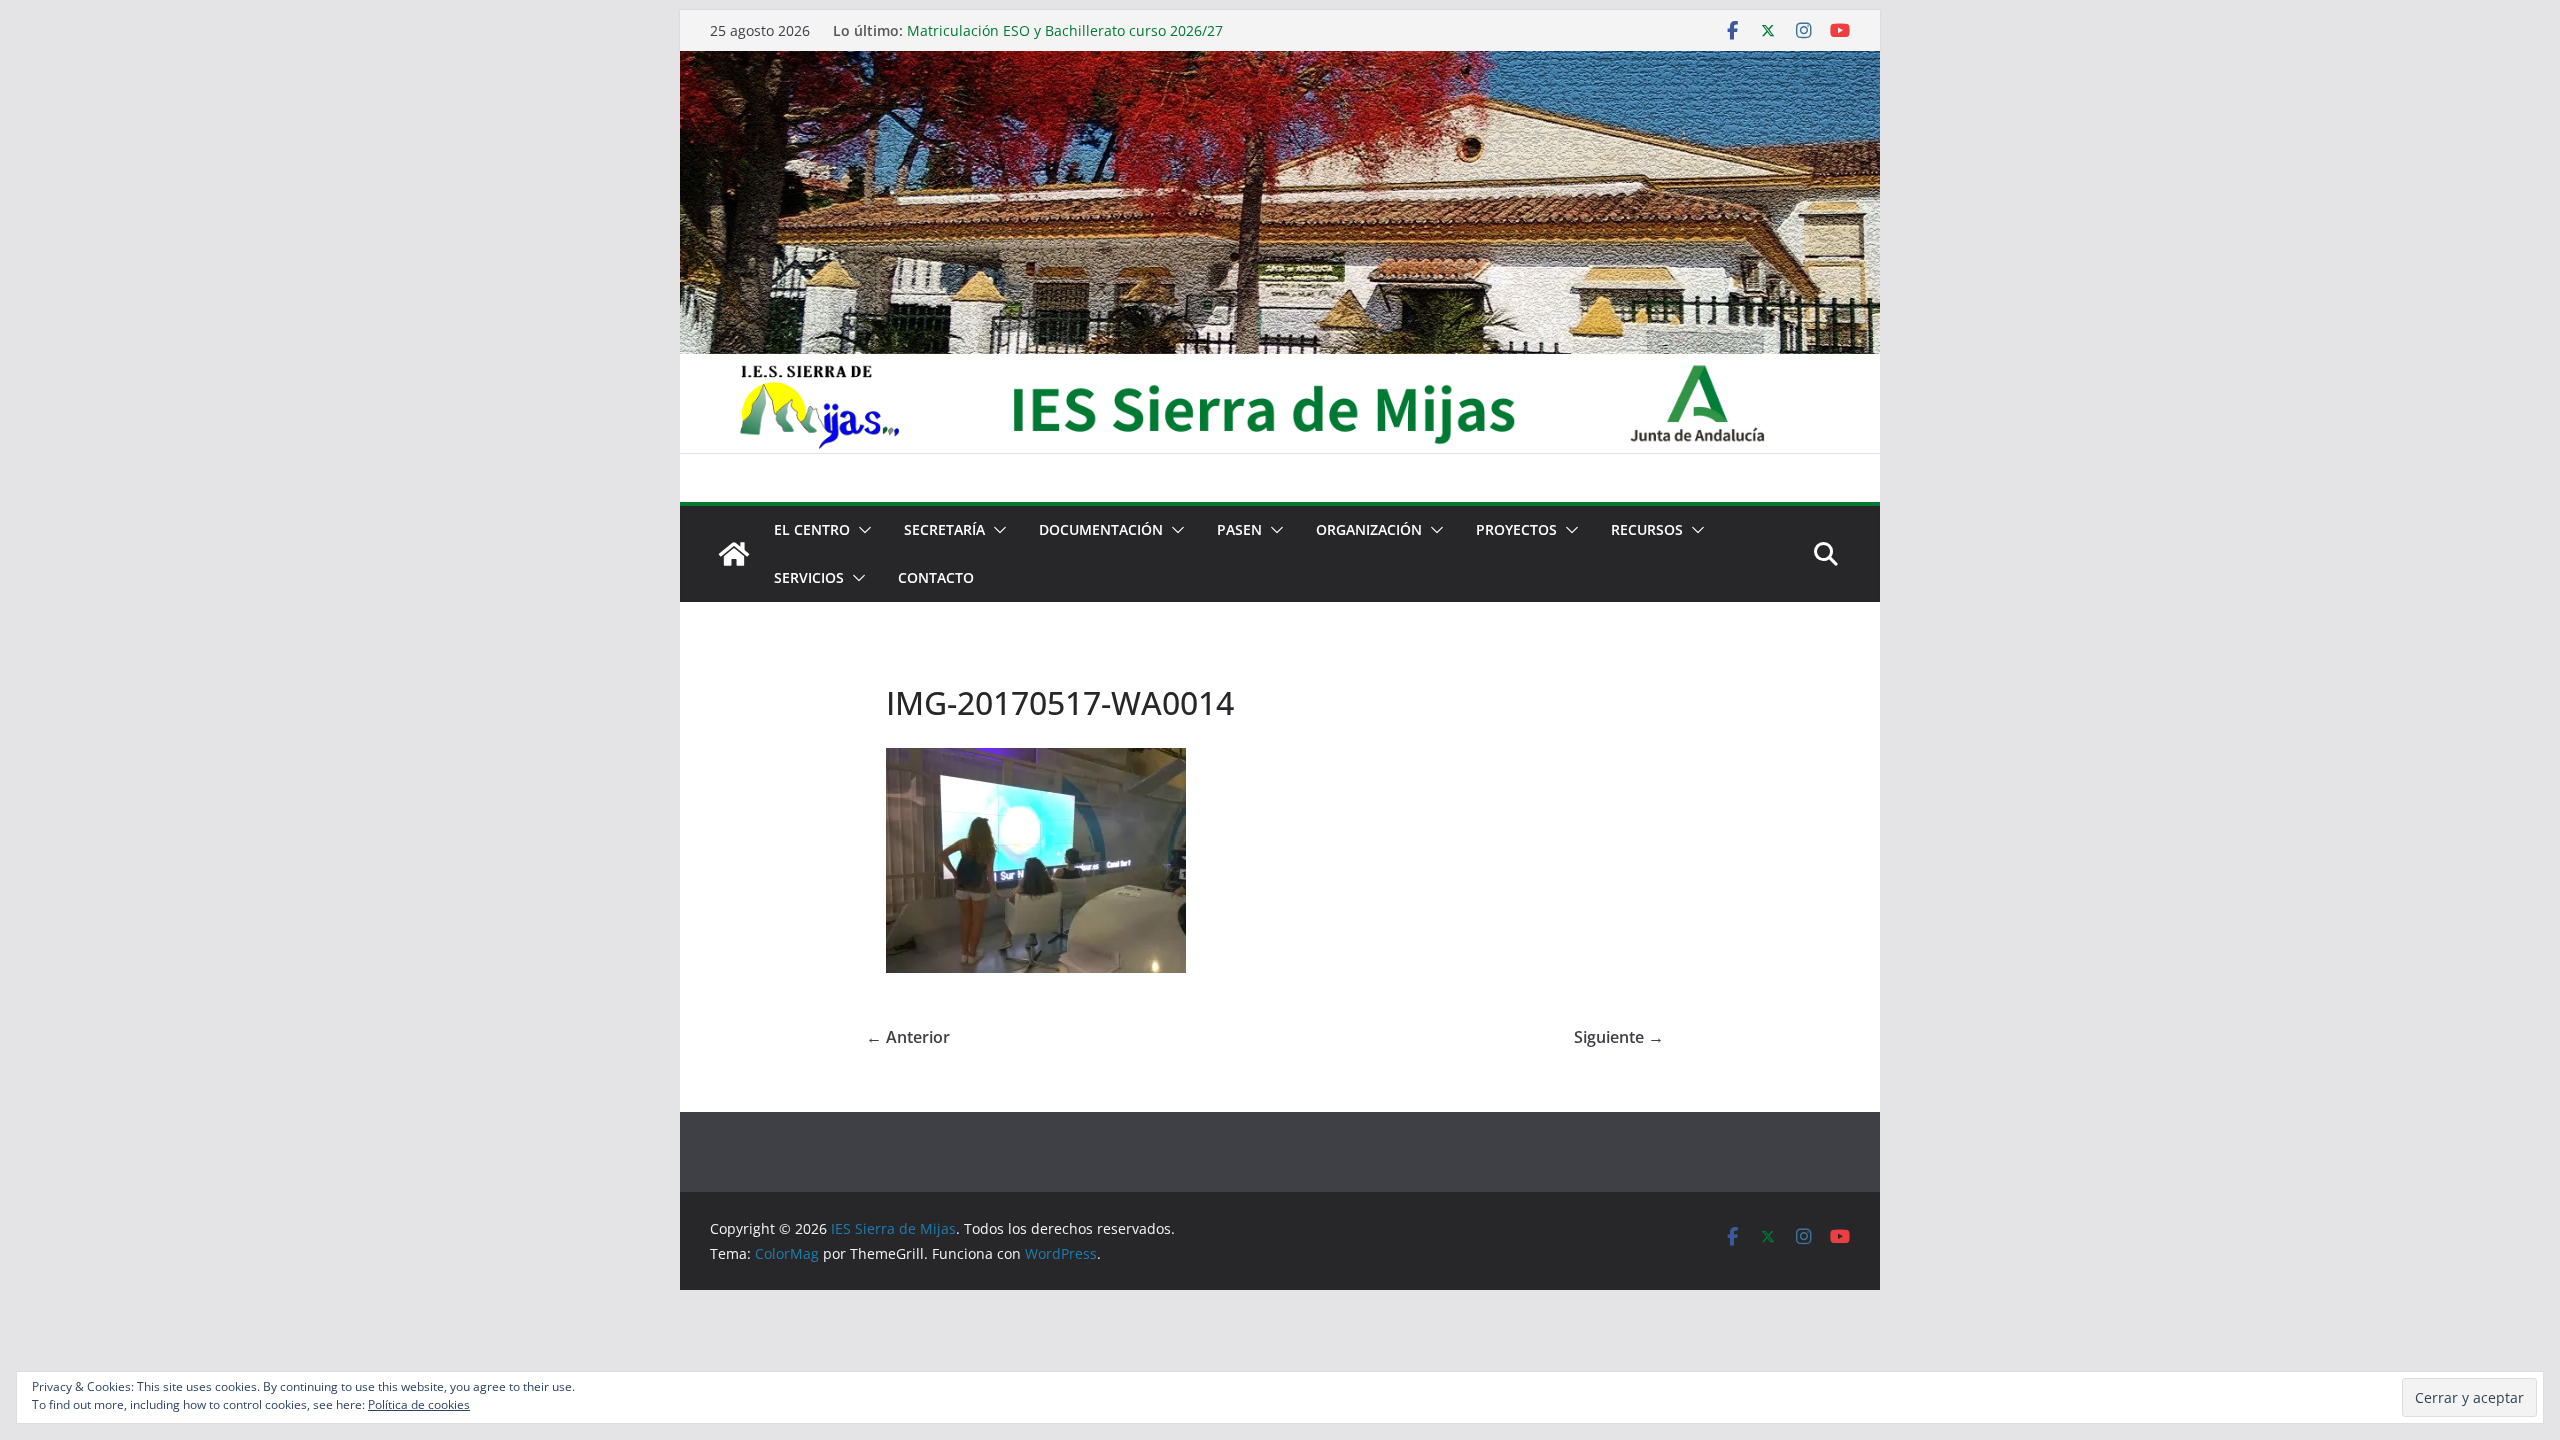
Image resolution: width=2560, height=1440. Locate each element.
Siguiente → (1619, 1037)
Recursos (1647, 529)
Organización (1369, 529)
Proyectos (1516, 529)
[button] (861, 530)
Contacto (936, 577)
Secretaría (944, 529)
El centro (812, 529)
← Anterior (908, 1037)
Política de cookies (419, 1404)
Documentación (1101, 529)
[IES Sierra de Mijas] (1280, 65)
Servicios (809, 577)
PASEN (1239, 529)
